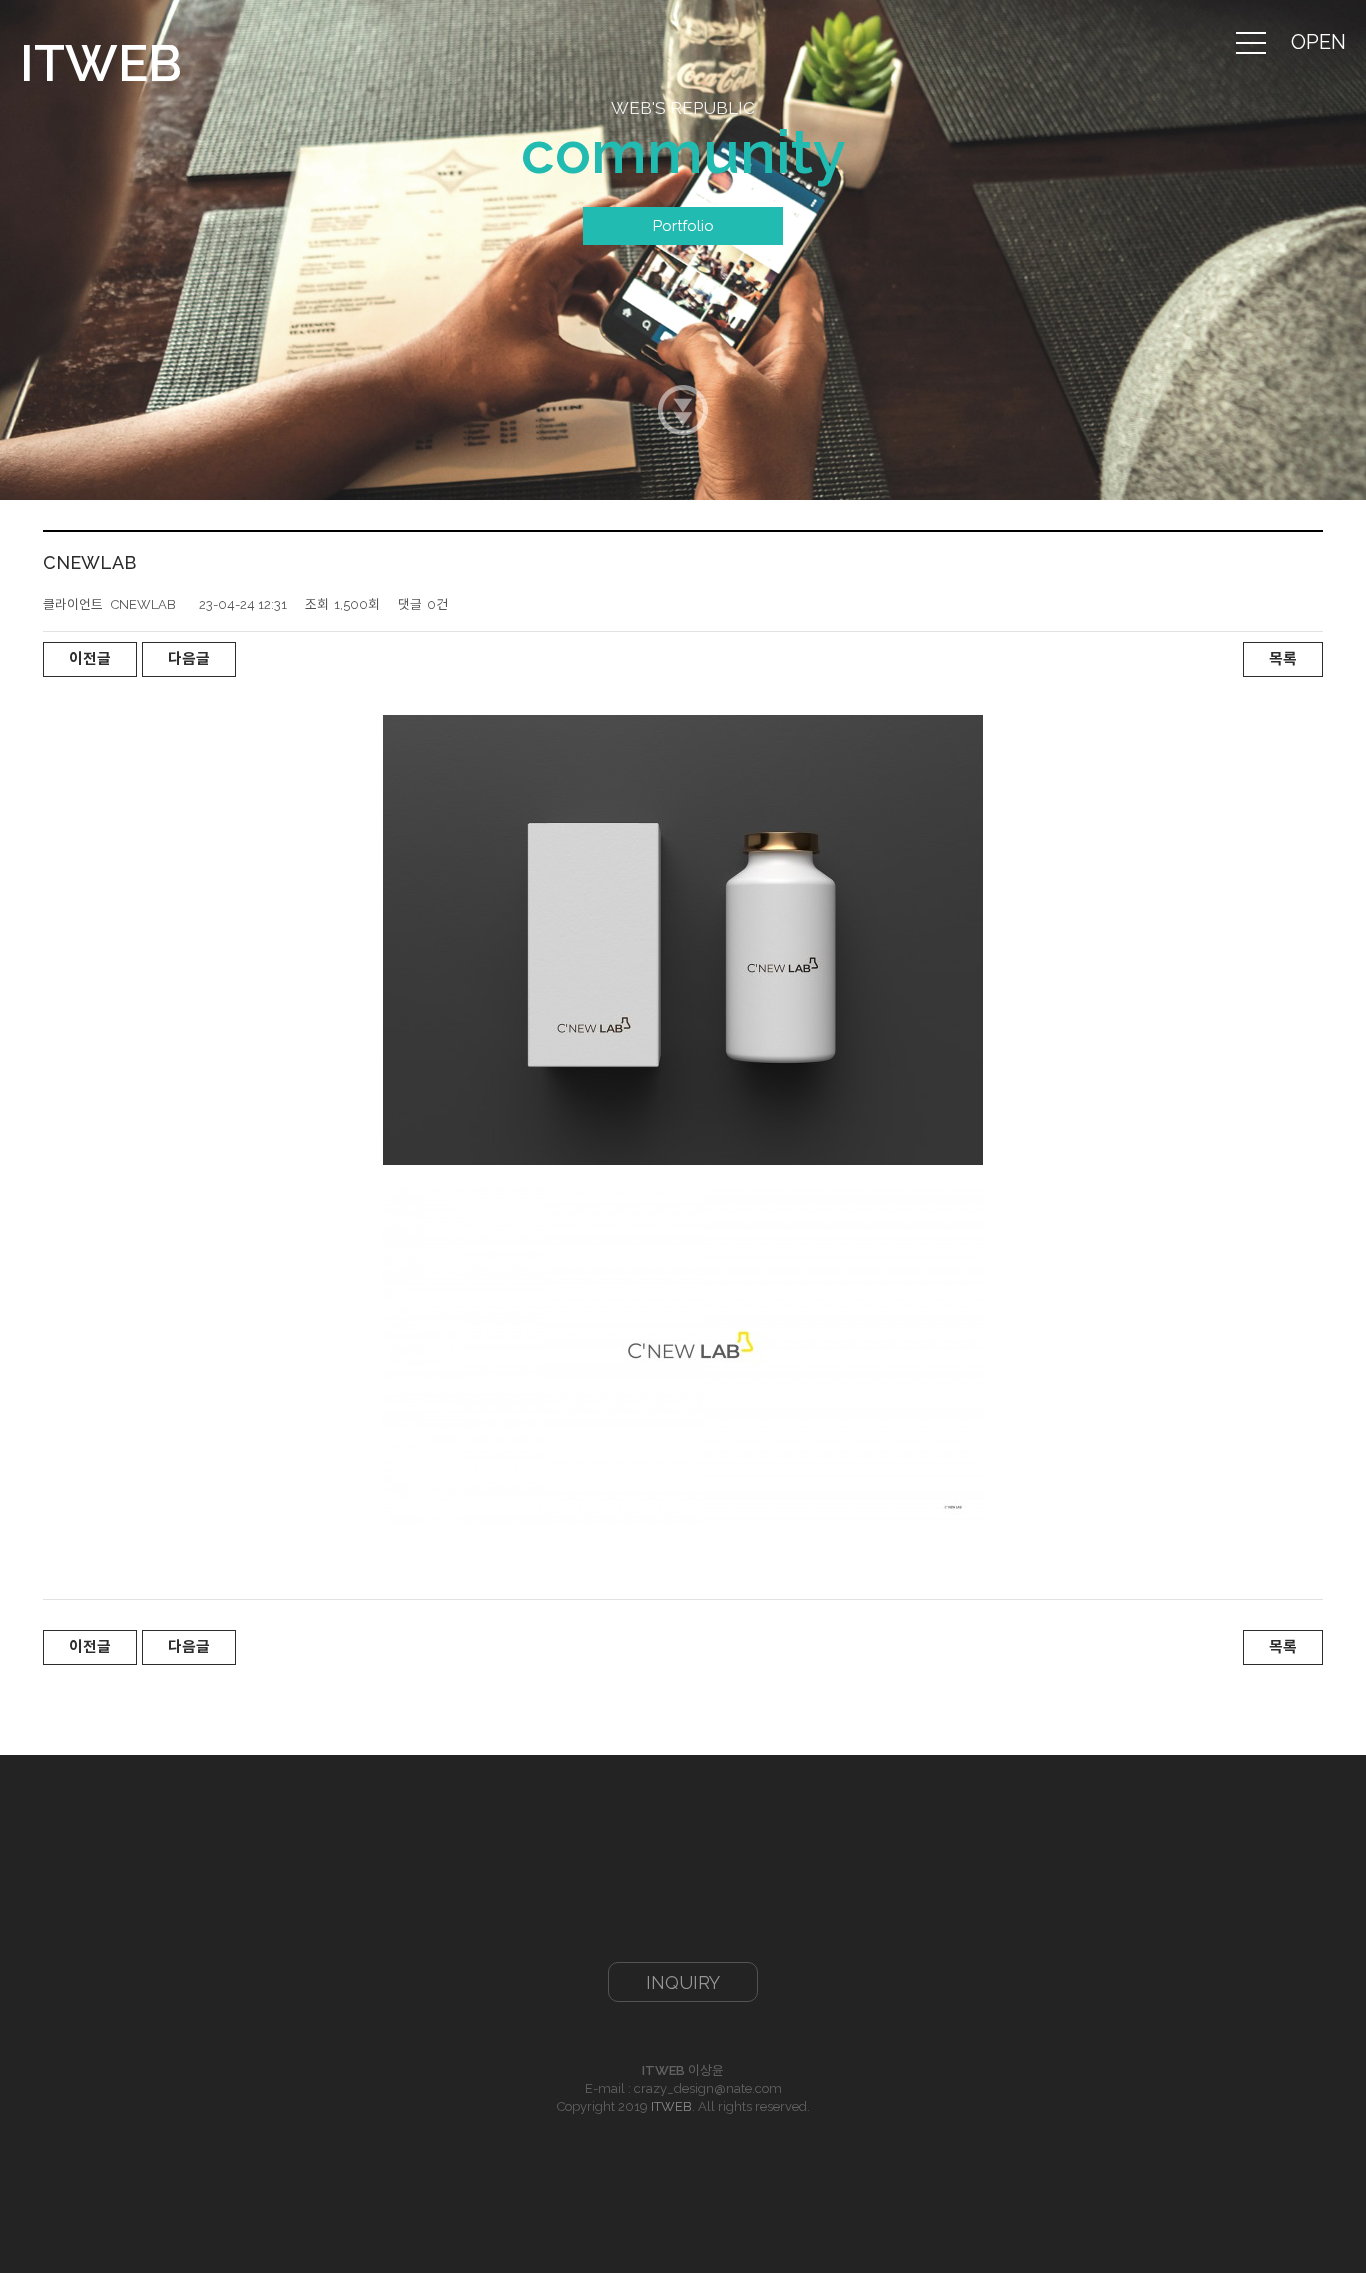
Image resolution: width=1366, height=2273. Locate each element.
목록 (1283, 659)
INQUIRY (683, 1982)
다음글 (189, 659)
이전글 (90, 659)
